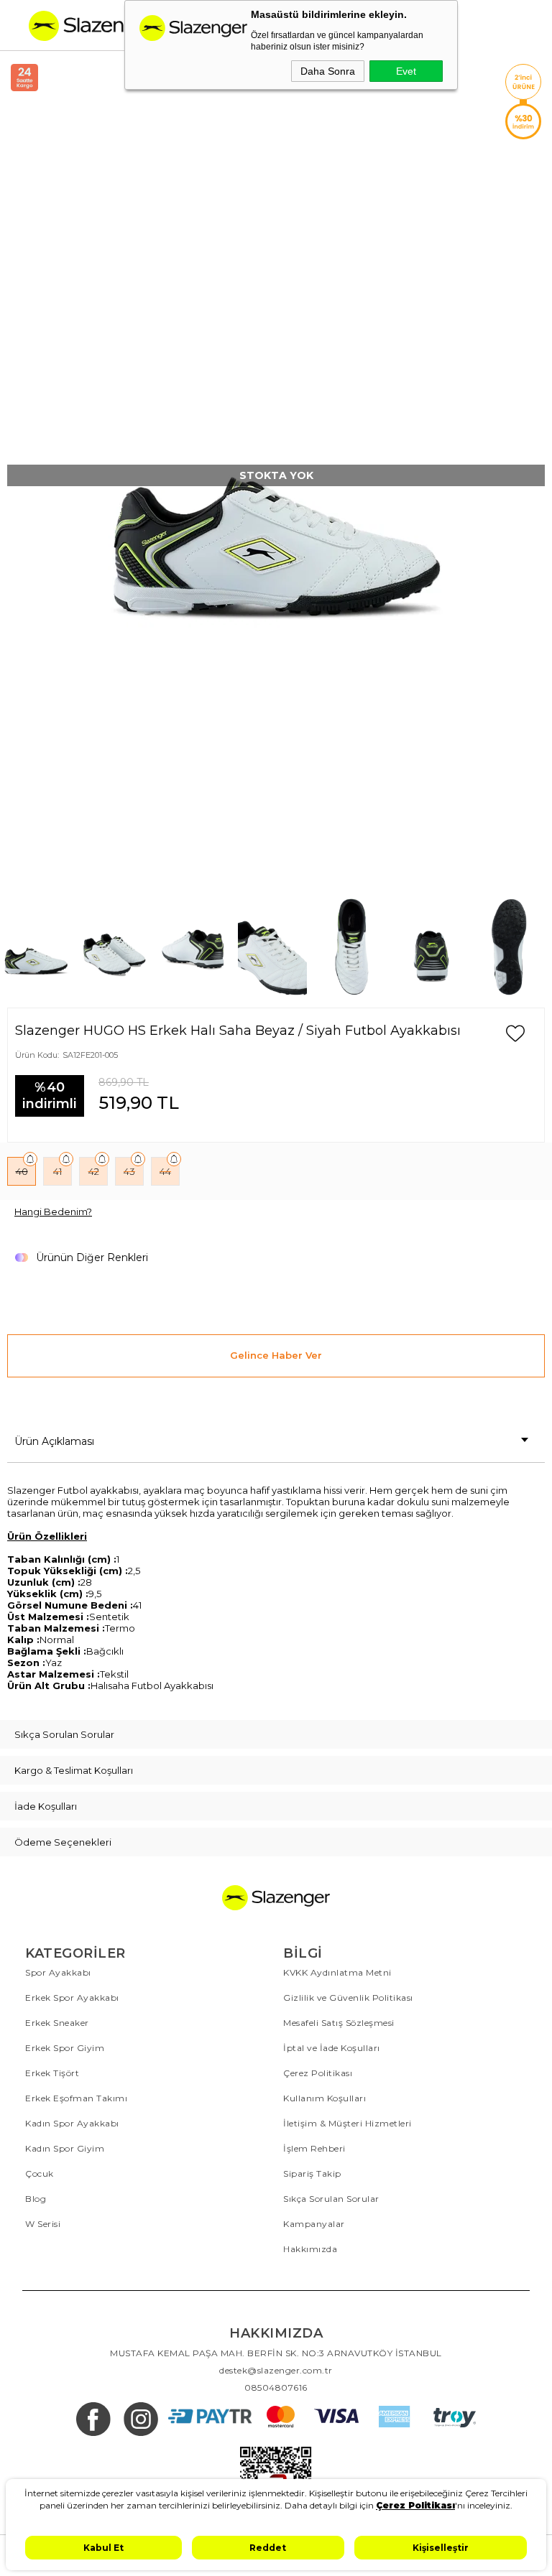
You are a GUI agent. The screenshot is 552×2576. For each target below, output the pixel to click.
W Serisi (43, 2224)
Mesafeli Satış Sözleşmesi (339, 2023)
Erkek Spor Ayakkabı (72, 1998)
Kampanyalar (314, 2224)
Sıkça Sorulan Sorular (331, 2199)
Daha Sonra (328, 71)
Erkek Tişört (52, 2073)
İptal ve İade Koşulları (332, 2048)
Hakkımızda (310, 2249)
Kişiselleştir (441, 2548)
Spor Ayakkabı (58, 1972)
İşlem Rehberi (314, 2148)
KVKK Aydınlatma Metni (337, 1972)
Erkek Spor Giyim (65, 2048)
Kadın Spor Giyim (65, 2148)
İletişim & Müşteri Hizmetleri (348, 2123)
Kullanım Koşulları (325, 2098)
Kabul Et (103, 2548)
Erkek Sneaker (57, 2023)
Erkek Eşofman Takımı (76, 2098)
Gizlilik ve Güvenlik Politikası (348, 1998)
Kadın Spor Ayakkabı (72, 2123)
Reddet (268, 2548)
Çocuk (40, 2173)
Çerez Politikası (318, 2073)
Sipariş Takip (312, 2173)
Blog (36, 2199)
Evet (406, 71)
